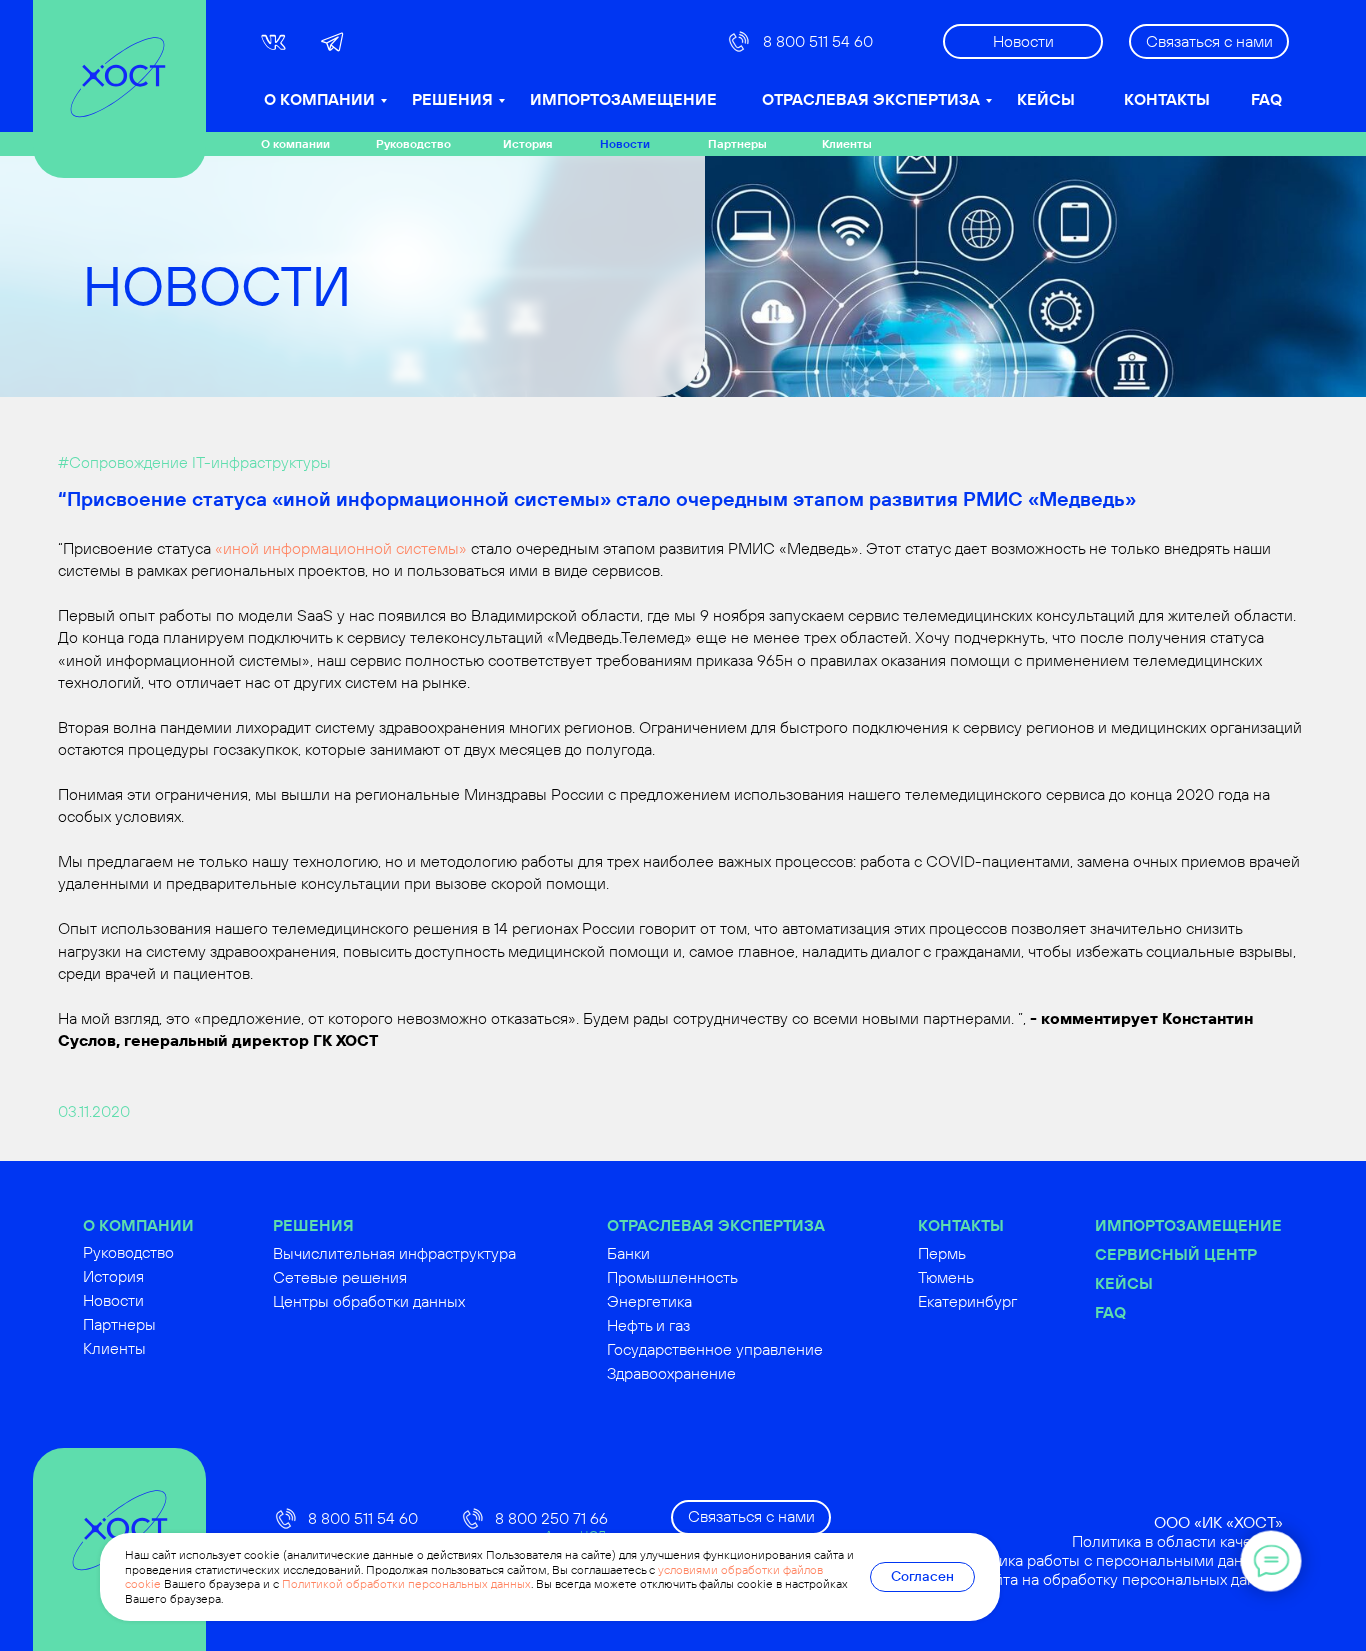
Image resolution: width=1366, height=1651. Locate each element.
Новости (625, 143)
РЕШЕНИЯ (452, 99)
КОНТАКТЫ (1167, 99)
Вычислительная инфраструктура (394, 1253)
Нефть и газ (648, 1325)
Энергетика (649, 1301)
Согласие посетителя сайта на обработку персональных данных (1050, 1579)
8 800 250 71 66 (551, 1518)
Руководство (413, 143)
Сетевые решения (340, 1277)
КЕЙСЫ (1046, 99)
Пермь (942, 1253)
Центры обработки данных (369, 1301)
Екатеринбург (967, 1301)
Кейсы (1124, 1283)
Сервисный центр (1176, 1254)
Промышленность (672, 1277)
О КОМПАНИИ (319, 99)
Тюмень (946, 1277)
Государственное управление (715, 1349)
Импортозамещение (1188, 1225)
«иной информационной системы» (341, 548)
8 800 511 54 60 (818, 41)
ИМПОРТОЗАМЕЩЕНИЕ (623, 99)
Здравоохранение (671, 1373)
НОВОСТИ (217, 285)
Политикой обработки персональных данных (406, 1583)
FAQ (1266, 99)
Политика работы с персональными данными (1118, 1560)
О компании (295, 143)
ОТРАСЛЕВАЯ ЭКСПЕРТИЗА (871, 99)
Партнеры (737, 143)
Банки (628, 1253)
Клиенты (847, 143)
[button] (1209, 41)
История (527, 143)
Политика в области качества (1177, 1541)
